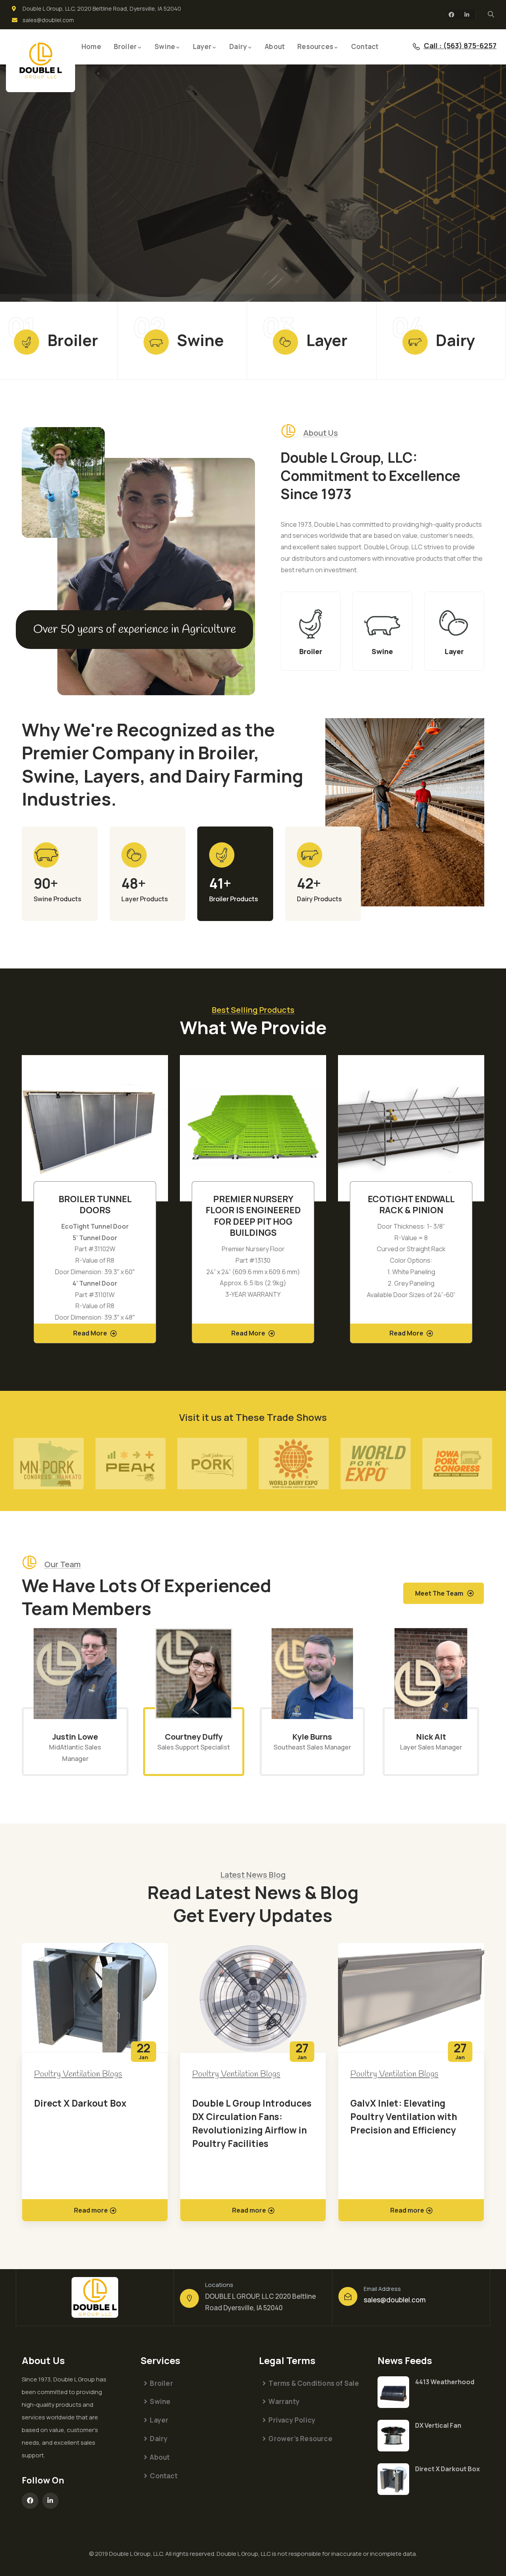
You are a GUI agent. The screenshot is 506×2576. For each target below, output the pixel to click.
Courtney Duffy (194, 1737)
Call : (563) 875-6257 (460, 45)
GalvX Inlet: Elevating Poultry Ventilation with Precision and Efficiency (404, 2116)
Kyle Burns (312, 1737)
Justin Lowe (75, 1737)
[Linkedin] (467, 15)
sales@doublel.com (395, 2300)
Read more (91, 2210)
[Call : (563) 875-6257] (416, 47)
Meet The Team (439, 1593)
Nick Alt (431, 1737)
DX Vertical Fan (438, 2425)
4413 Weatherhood (445, 2382)
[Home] (41, 61)
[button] (479, 1204)
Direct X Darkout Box (80, 2103)
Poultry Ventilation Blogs (78, 2074)
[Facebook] (451, 15)
